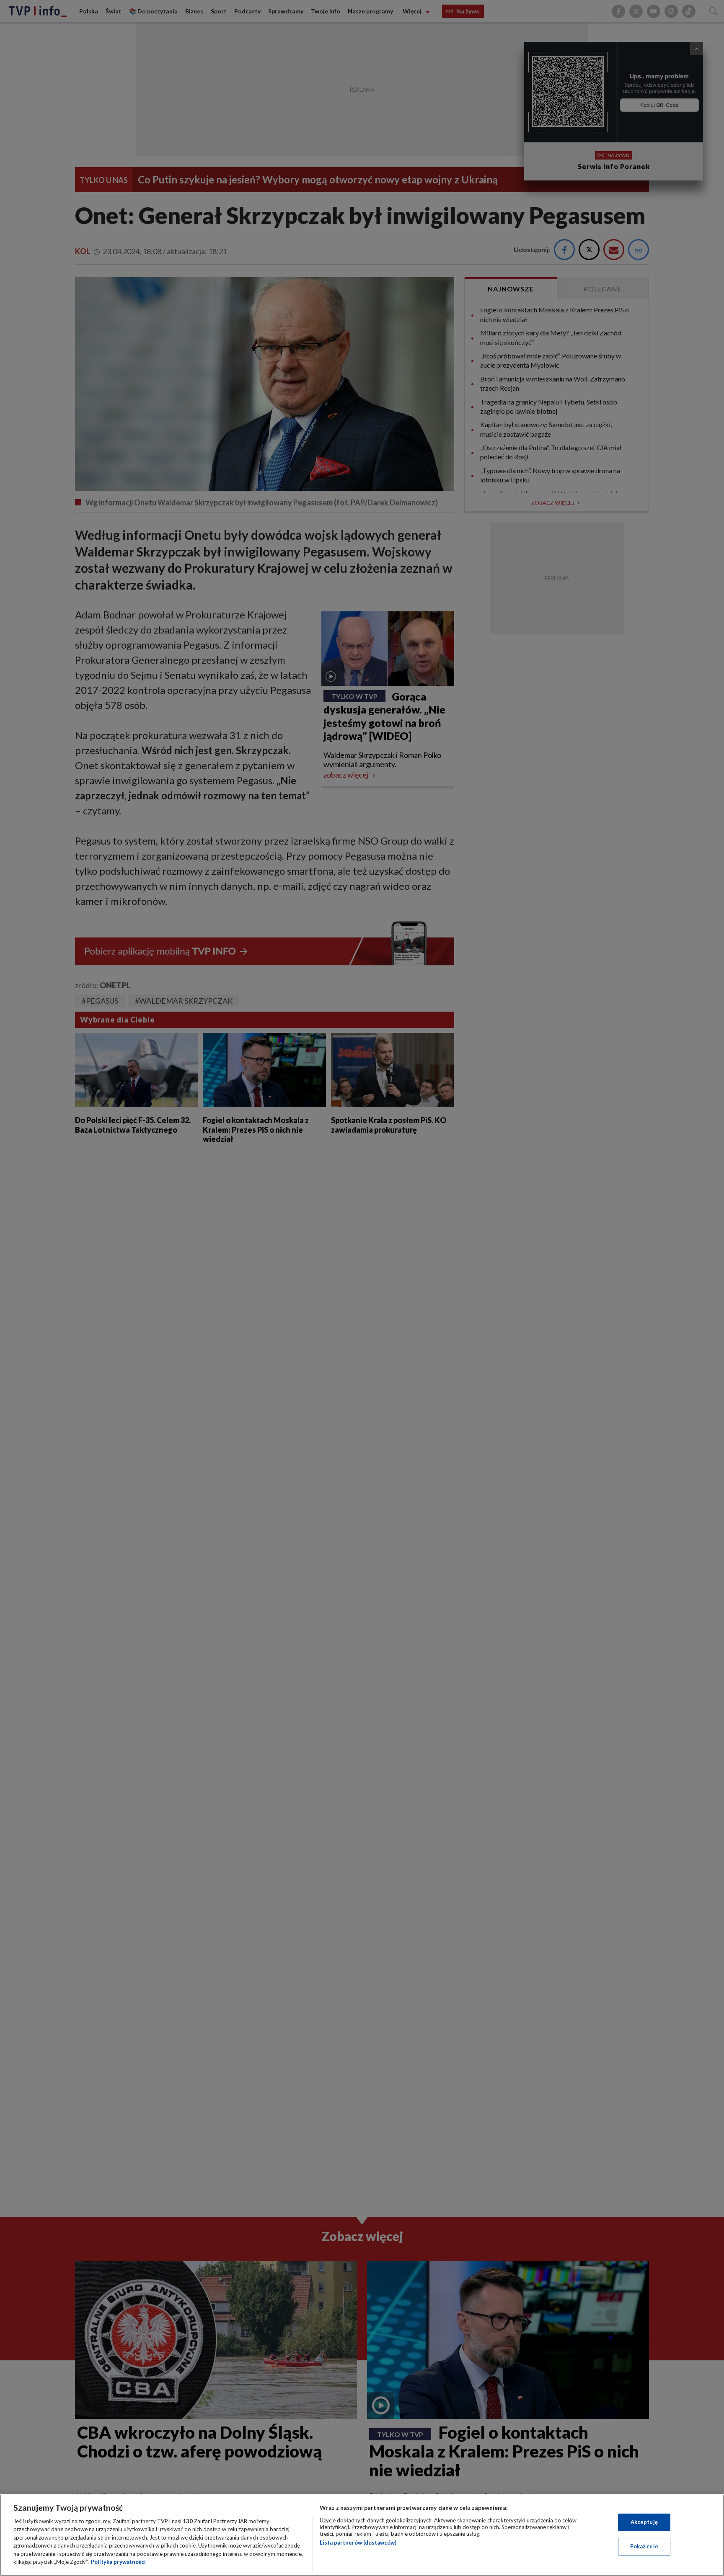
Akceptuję (644, 2522)
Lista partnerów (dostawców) (358, 2543)
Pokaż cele (644, 2546)
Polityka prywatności (118, 2562)
